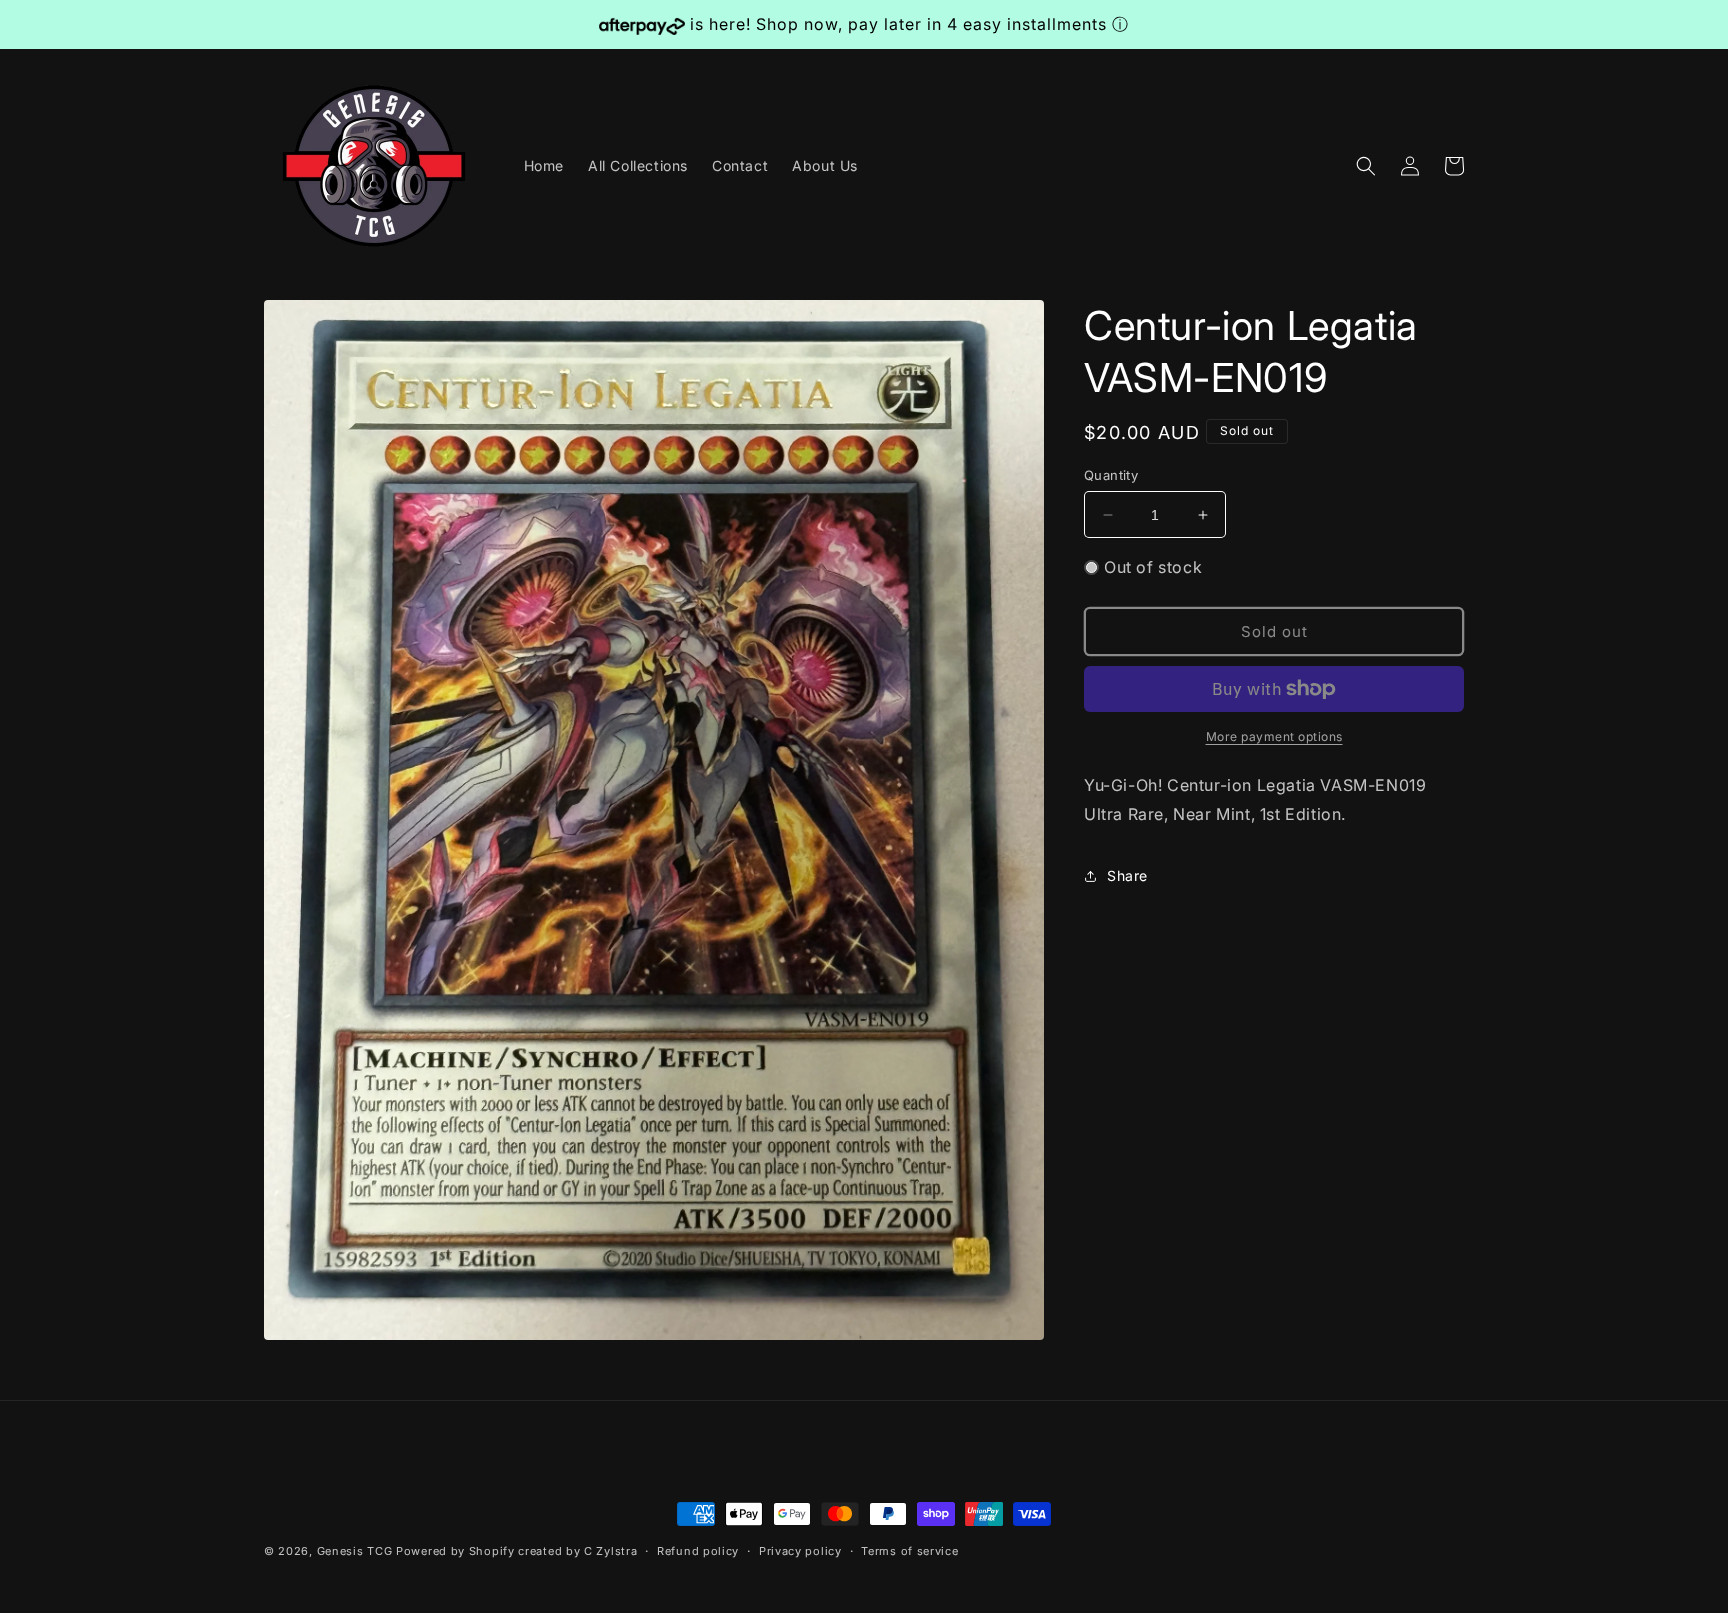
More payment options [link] (1274, 736)
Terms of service (909, 1551)
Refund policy (698, 1551)
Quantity (1111, 475)
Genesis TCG (355, 1551)
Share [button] (1127, 875)
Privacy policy (800, 1551)
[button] (1366, 166)
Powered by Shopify (455, 1551)
